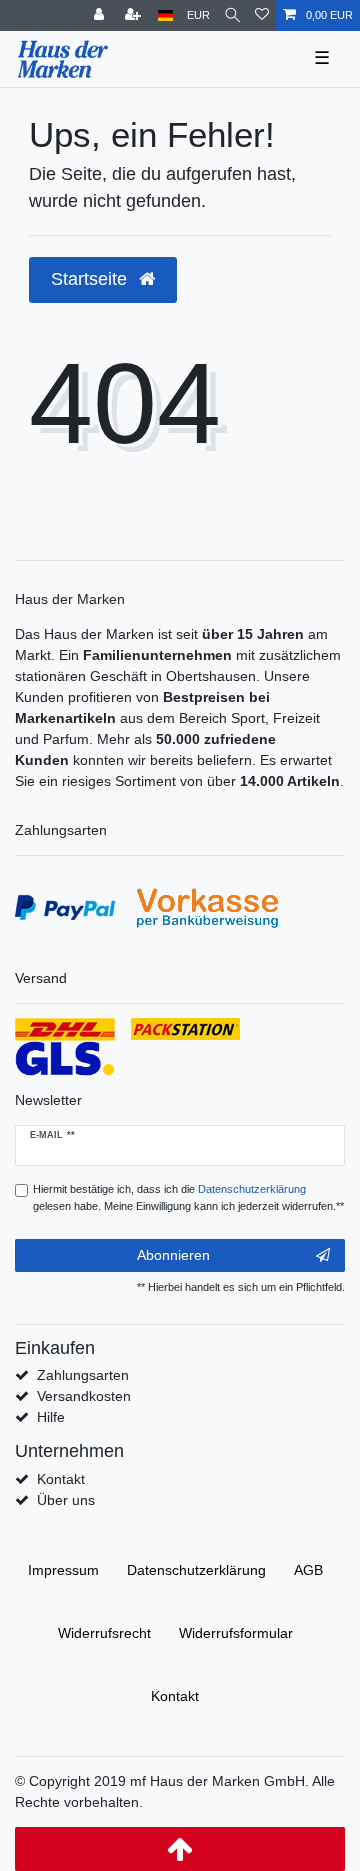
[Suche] (232, 15)
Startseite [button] (91, 279)
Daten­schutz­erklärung (196, 1570)
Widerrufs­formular (236, 1633)
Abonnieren (173, 1255)
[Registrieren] (135, 15)
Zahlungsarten (83, 1375)
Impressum (63, 1570)
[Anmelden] (101, 15)
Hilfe (51, 1417)
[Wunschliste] (262, 15)
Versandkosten (84, 1396)
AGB (308, 1570)
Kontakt (61, 1479)
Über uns (66, 1500)
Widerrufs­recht (104, 1633)
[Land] (165, 15)
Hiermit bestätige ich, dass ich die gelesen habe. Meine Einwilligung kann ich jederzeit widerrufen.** (188, 1197)
